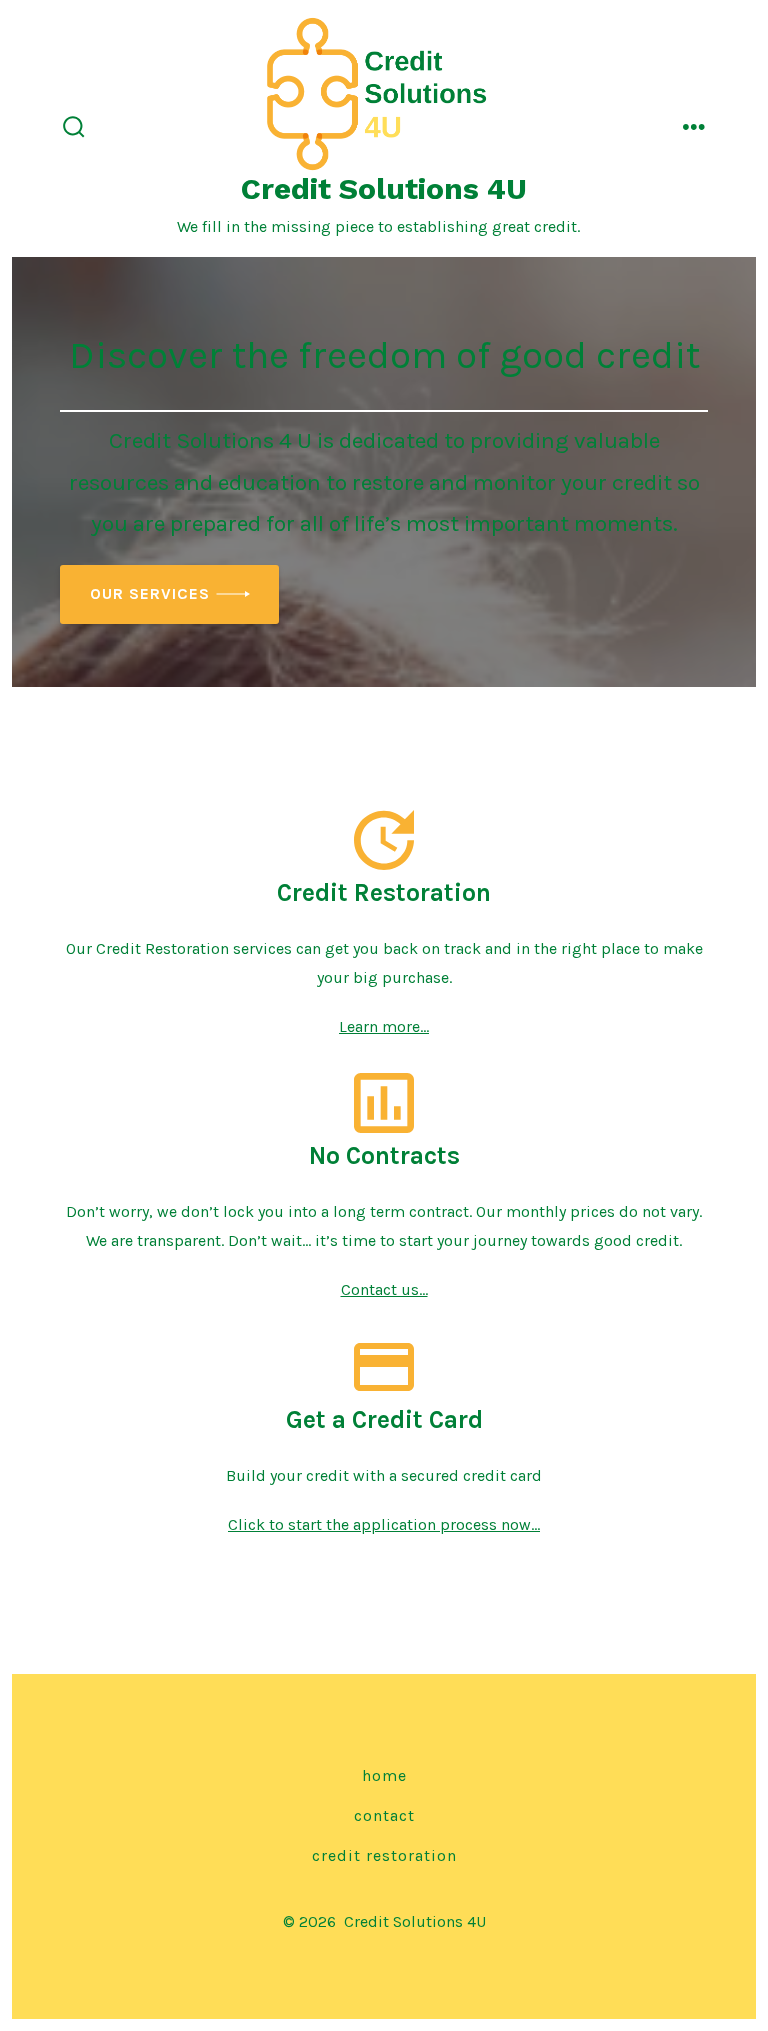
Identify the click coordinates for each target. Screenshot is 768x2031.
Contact (384, 1815)
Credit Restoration (384, 1855)
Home (384, 1775)
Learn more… (384, 1026)
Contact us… (384, 1289)
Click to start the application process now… (384, 1524)
